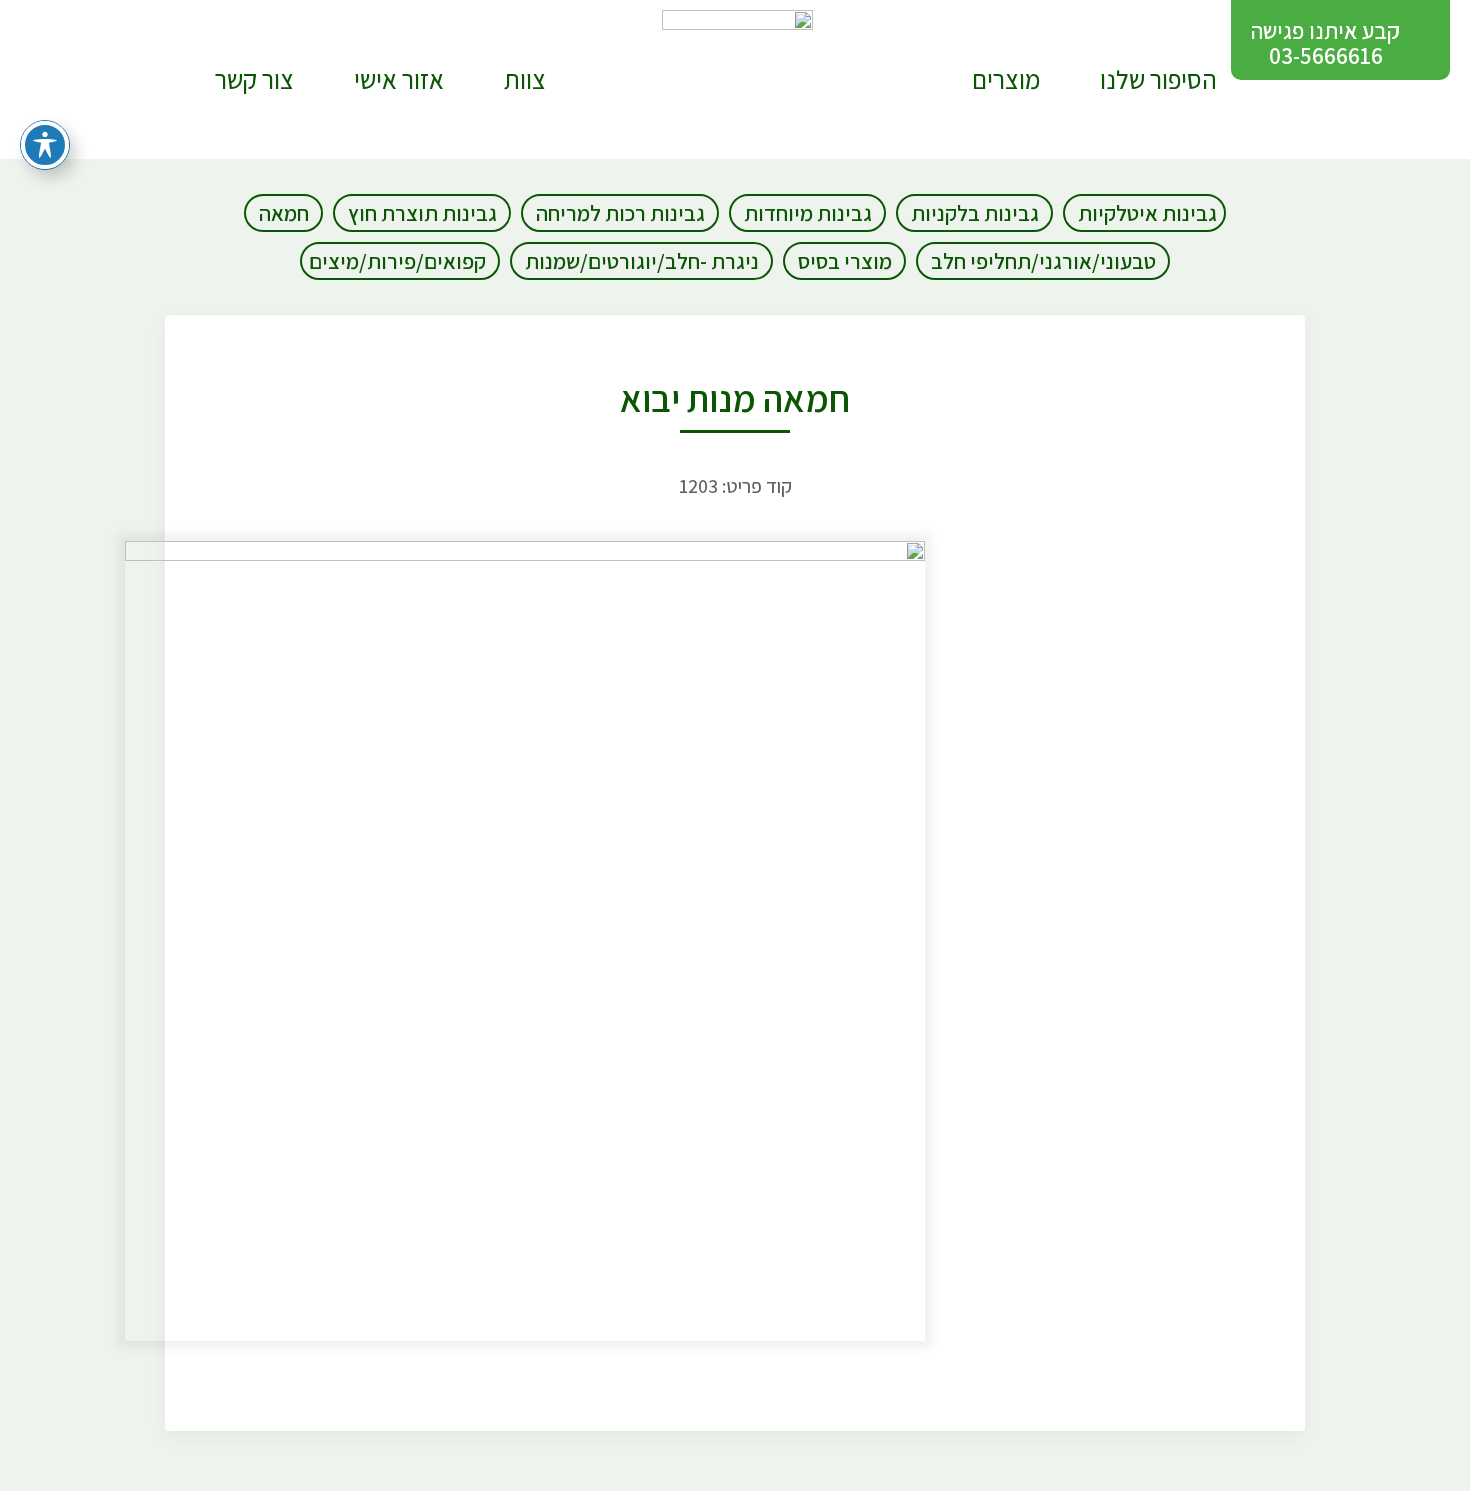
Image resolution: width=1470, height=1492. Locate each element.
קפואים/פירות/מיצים (397, 261)
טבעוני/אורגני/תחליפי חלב (1043, 261)
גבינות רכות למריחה (620, 213)
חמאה (284, 213)
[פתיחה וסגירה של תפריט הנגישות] (45, 145)
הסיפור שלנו (1158, 79)
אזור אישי (399, 79)
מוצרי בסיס (845, 261)
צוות (525, 79)
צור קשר (254, 79)
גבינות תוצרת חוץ (422, 213)
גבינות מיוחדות (808, 213)
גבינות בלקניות (975, 213)
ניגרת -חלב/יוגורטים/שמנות (642, 261)
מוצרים (1006, 79)
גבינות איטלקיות (1147, 213)
